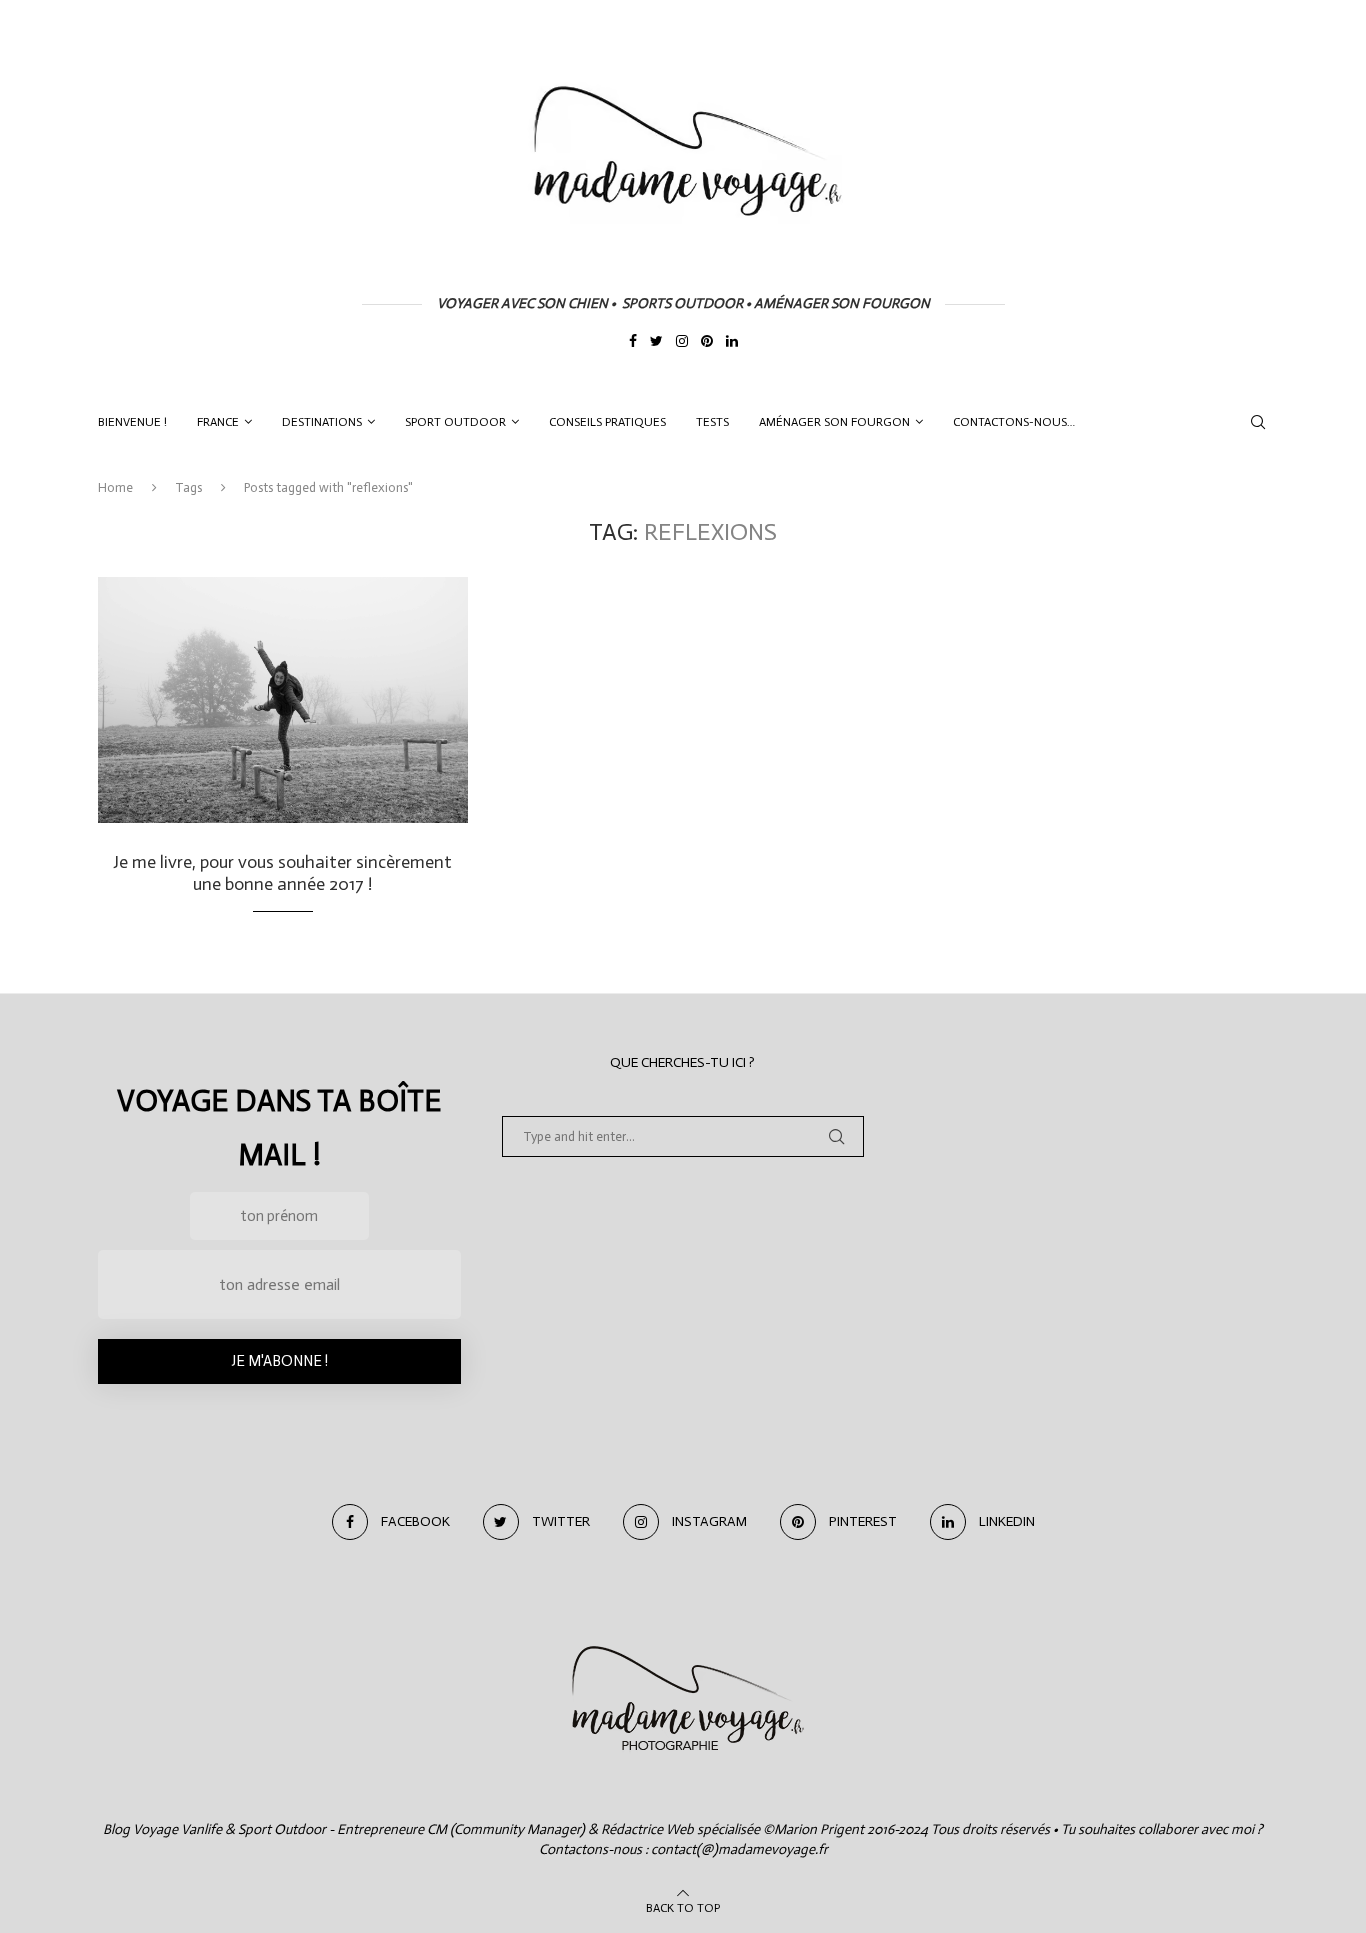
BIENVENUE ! (132, 422)
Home (115, 487)
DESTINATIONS (322, 422)
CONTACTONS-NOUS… (1014, 422)
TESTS (712, 422)
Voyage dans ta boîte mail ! (279, 1128)
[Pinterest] (707, 343)
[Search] (1258, 422)
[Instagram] (682, 343)
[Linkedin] (732, 343)
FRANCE (218, 422)
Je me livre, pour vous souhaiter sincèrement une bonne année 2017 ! (282, 873)
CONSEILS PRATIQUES (607, 422)
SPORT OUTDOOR (455, 422)
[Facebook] (633, 343)
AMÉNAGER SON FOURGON (834, 422)
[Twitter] (656, 343)
